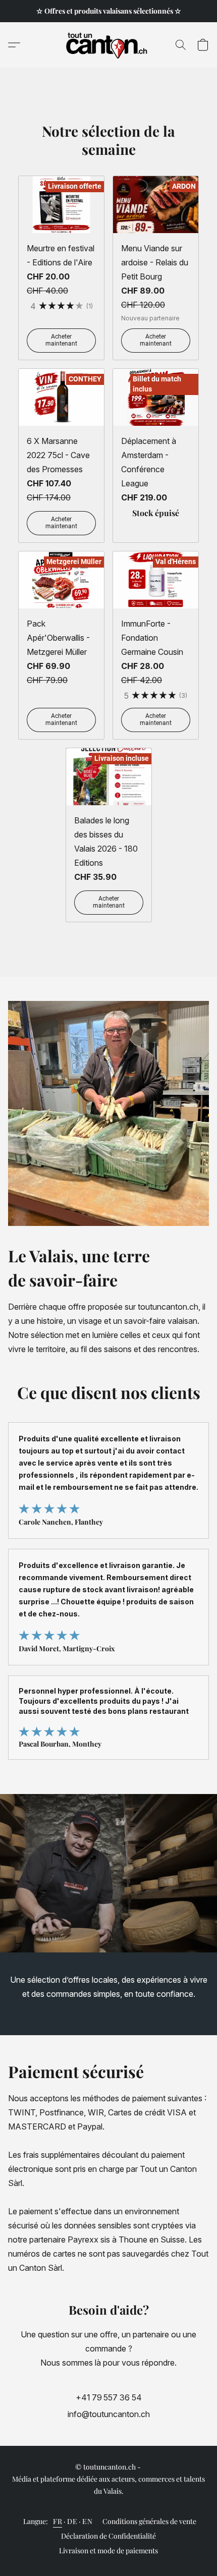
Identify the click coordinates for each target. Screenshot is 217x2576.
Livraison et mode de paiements (108, 2551)
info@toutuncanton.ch (109, 2414)
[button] (109, 45)
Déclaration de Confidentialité (108, 2536)
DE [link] (72, 2521)
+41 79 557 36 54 (109, 2397)
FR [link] (58, 2521)
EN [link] (87, 2521)
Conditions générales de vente (149, 2521)
